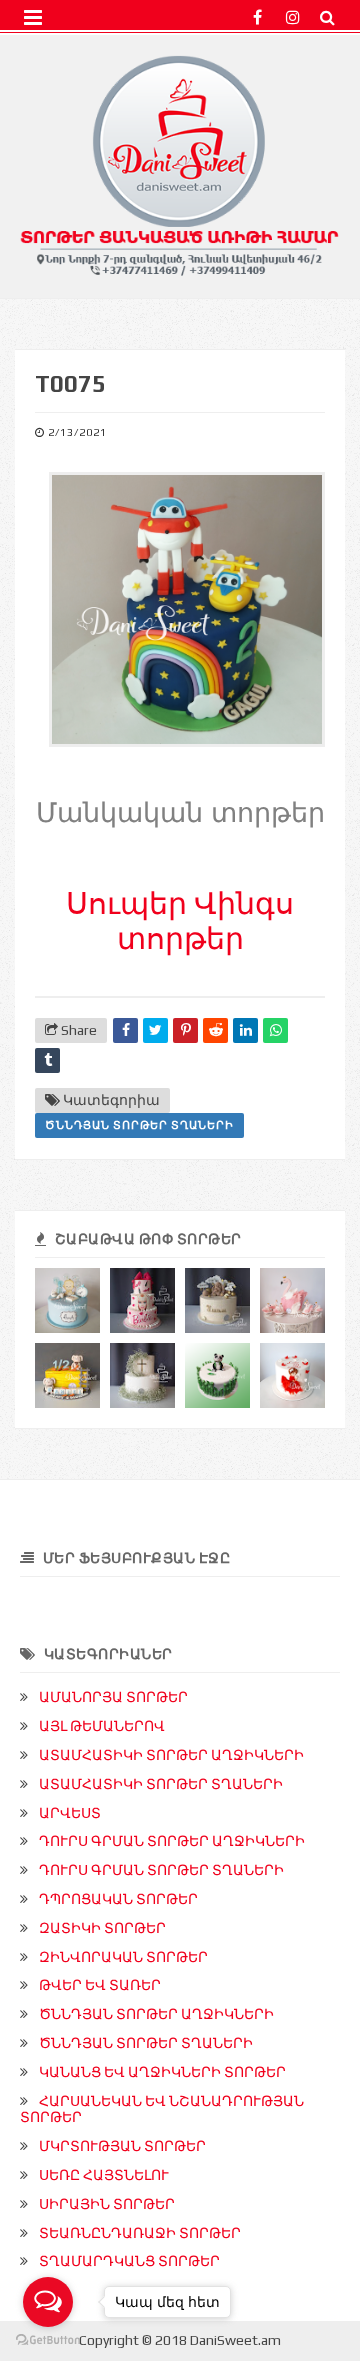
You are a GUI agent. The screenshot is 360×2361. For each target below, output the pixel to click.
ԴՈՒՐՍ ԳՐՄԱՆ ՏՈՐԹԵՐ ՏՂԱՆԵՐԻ (161, 1870)
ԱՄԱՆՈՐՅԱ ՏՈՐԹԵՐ (113, 1697)
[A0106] (292, 1300)
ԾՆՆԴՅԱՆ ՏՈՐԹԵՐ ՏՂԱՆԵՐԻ (139, 1125)
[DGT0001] (67, 1300)
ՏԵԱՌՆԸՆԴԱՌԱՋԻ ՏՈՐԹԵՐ (140, 2233)
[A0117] (292, 1375)
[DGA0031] (217, 1300)
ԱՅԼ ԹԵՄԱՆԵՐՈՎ (102, 1726)
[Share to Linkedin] (245, 1030)
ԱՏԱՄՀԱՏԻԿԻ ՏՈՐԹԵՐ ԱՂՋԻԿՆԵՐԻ (171, 1755)
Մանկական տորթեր (180, 813)
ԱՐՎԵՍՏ (70, 1813)
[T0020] (217, 1375)
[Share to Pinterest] (185, 1030)
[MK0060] (142, 1375)
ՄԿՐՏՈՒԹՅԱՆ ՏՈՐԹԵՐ (122, 2146)
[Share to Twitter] (155, 1030)
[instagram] (292, 17)
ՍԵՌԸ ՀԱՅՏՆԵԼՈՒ (104, 2175)
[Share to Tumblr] (47, 1060)
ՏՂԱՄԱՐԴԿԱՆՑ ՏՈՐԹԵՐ (129, 2261)
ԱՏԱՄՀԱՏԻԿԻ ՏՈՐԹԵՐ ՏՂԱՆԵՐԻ (161, 1784)
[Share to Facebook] (125, 1030)
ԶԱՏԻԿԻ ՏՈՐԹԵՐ (102, 1928)
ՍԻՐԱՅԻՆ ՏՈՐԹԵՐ (107, 2204)
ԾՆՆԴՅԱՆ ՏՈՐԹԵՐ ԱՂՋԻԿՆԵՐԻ (156, 2014)
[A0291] (142, 1300)
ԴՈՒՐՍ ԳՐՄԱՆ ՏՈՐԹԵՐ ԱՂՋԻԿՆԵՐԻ (172, 1841)
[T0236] (67, 1375)
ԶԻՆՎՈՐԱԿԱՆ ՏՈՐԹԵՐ (123, 1957)
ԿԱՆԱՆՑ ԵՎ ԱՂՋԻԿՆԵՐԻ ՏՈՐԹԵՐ (162, 2072)
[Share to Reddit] (215, 1030)
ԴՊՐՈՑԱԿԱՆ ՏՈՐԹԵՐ (118, 1899)
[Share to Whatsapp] (275, 1030)
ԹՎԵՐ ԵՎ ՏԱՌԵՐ (100, 1985)
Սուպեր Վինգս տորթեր (180, 921)
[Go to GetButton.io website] (48, 2340)
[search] (327, 17)
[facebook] (257, 17)
